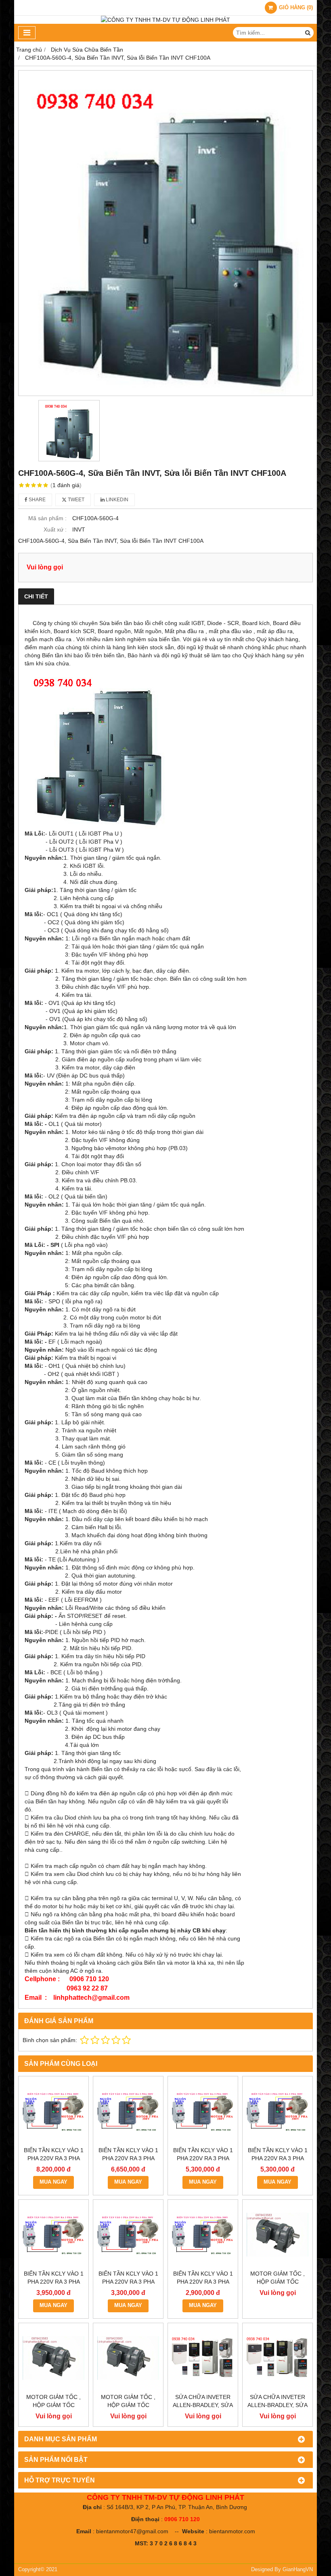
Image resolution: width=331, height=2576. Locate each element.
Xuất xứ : (55, 529)
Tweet (75, 500)
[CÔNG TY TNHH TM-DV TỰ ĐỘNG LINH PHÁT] (165, 20)
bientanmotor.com (232, 2531)
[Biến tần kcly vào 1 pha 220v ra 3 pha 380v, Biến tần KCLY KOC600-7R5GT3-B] (128, 2111)
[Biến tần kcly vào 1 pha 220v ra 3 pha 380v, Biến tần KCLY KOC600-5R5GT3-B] (203, 2111)
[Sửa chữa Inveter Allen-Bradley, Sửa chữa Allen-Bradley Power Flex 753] (278, 2358)
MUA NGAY (53, 2182)
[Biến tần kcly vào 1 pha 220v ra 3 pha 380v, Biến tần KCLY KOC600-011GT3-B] (53, 2111)
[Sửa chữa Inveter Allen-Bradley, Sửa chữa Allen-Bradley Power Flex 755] (203, 2358)
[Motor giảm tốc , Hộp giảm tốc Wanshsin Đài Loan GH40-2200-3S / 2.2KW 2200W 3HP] (278, 2235)
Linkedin (116, 500)
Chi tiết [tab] (36, 596)
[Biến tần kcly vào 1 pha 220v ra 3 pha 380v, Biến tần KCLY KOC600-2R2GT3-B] (53, 2235)
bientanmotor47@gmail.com (132, 2531)
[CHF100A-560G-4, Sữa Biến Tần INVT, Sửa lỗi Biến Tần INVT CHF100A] (165, 233)
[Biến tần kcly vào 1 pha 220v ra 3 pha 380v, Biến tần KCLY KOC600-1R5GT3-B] (128, 2235)
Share (37, 500)
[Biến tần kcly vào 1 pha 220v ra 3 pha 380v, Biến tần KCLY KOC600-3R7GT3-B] (278, 2111)
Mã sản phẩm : (47, 518)
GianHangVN (298, 2570)
